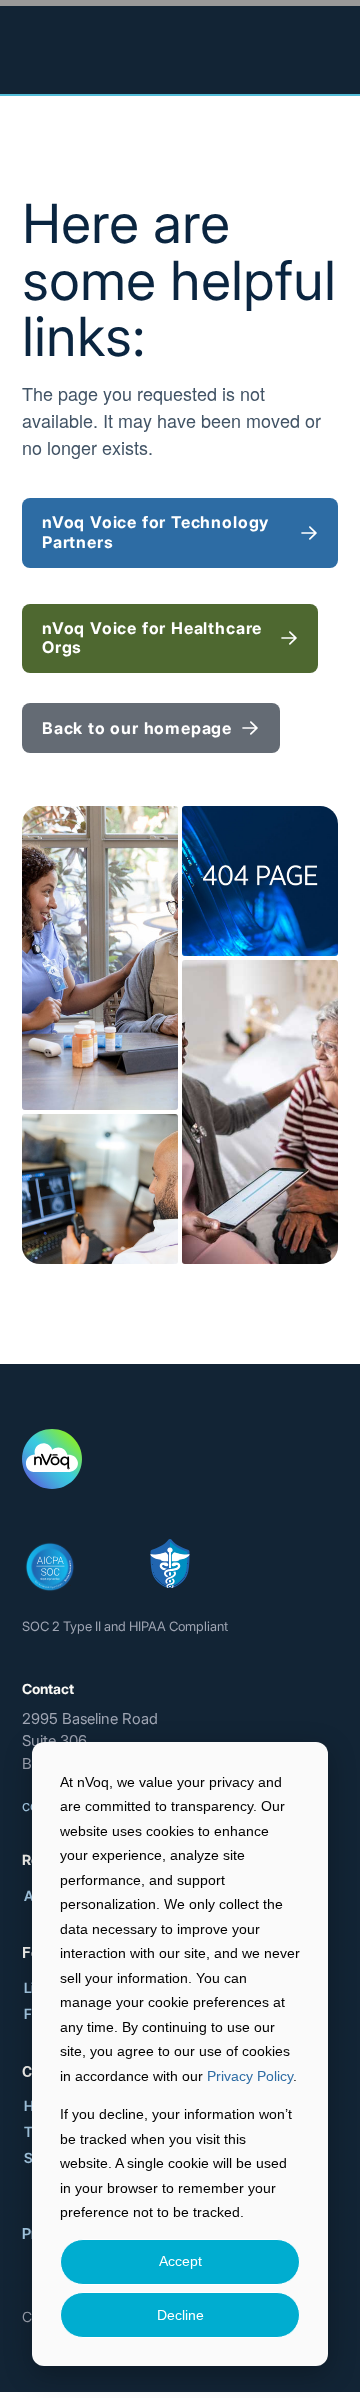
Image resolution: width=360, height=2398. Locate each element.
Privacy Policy (250, 2076)
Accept (180, 2261)
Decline (180, 2315)
